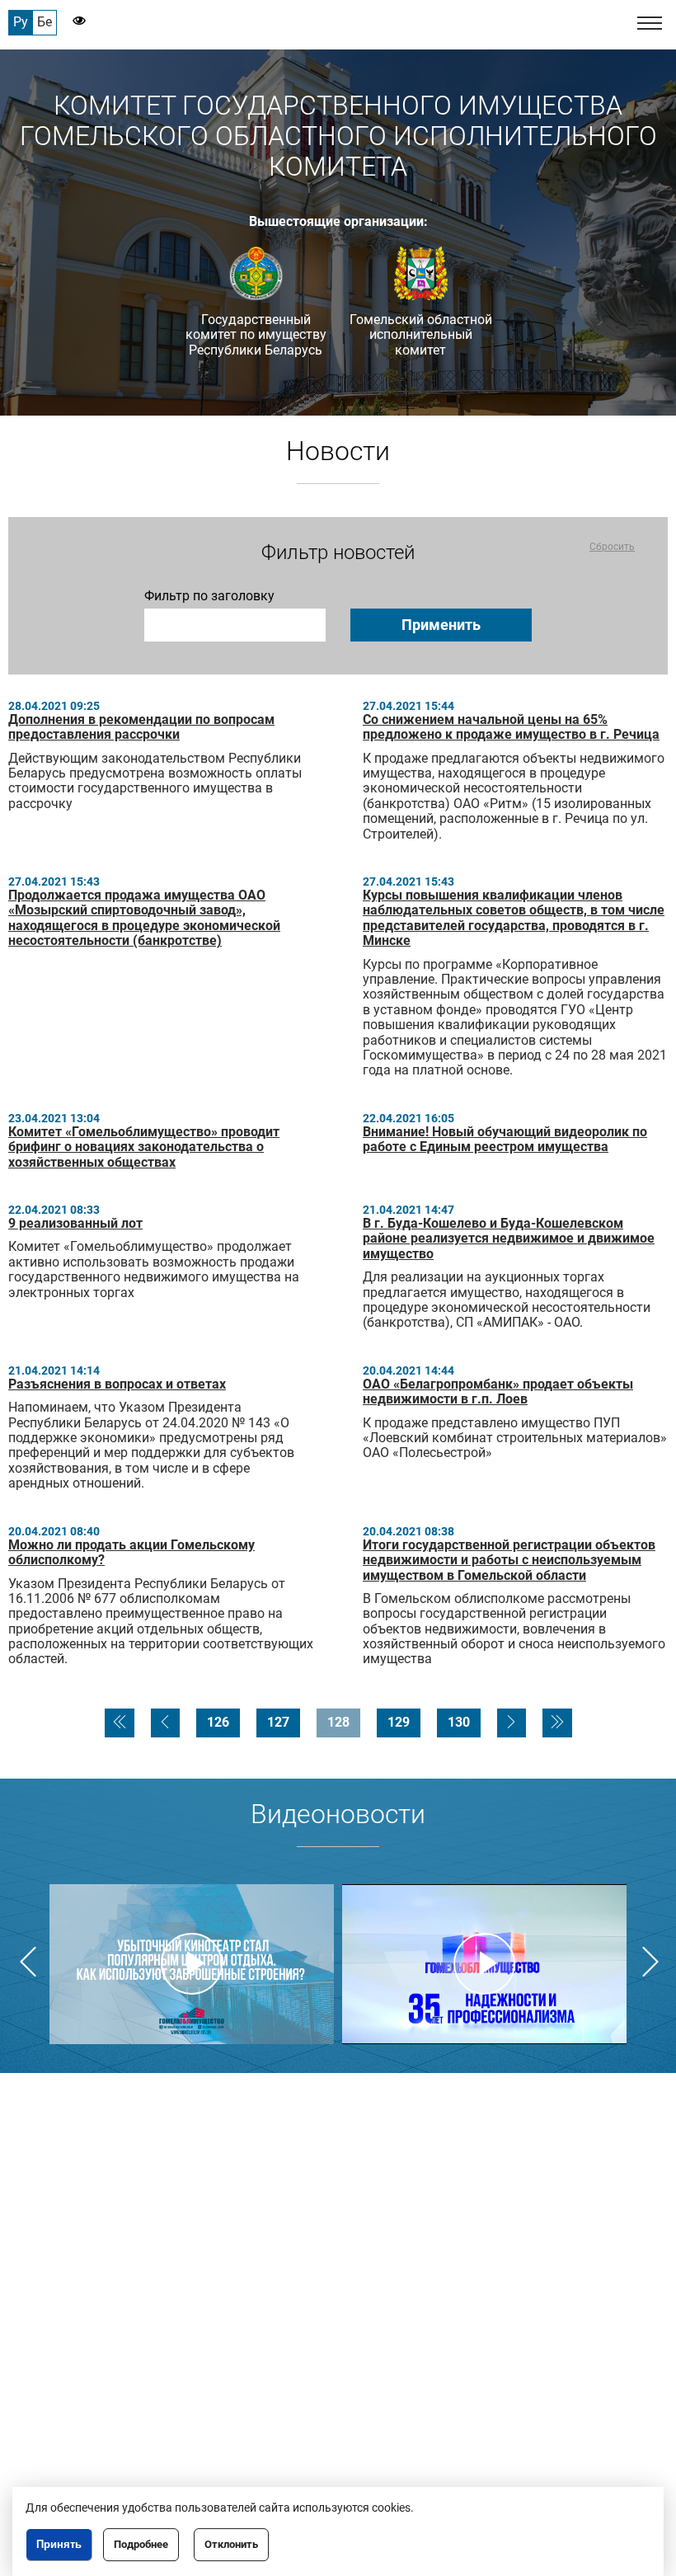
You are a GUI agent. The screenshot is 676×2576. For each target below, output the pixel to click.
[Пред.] (165, 1723)
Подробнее (141, 2544)
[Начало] (120, 1723)
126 (218, 1722)
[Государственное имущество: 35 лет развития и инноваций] (484, 1964)
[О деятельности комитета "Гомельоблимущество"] (192, 1964)
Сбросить (612, 547)
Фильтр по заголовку (209, 596)
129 (399, 1722)
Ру (21, 22)
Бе (45, 22)
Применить (441, 625)
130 (459, 1722)
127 (278, 1722)
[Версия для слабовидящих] (71, 22)
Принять (59, 2544)
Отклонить (231, 2544)
